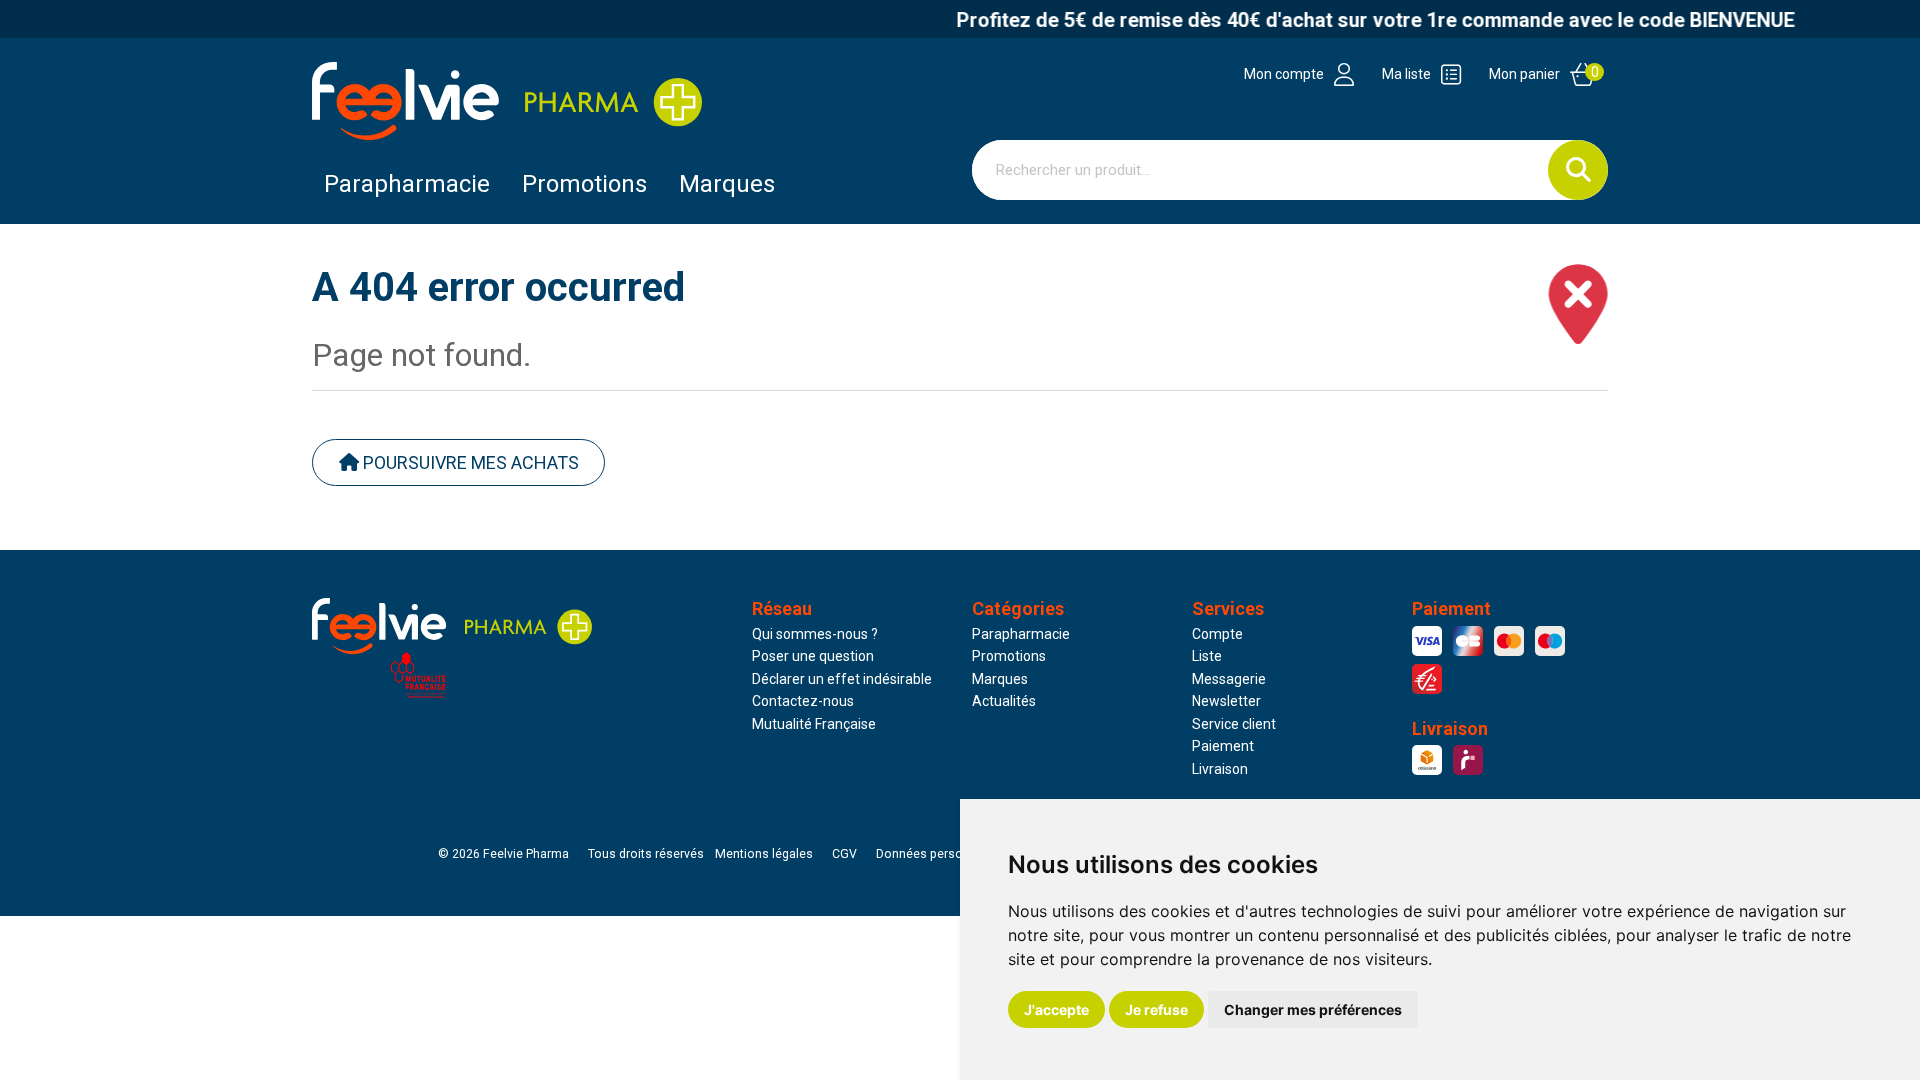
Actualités (1004, 701)
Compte (1217, 634)
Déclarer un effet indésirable (842, 679)
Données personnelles (940, 854)
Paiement (1223, 746)
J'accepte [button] (1056, 1009)
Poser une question (813, 656)
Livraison (1220, 769)
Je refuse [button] (1156, 1009)
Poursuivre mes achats (469, 462)
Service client (1234, 724)
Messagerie (1229, 679)
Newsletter (1226, 701)
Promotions (1009, 656)
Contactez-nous (803, 701)
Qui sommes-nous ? (815, 634)
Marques (727, 184)
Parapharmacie (407, 184)
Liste (1207, 656)
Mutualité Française (814, 724)
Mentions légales (764, 854)
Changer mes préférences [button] (1313, 1009)
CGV (844, 854)
